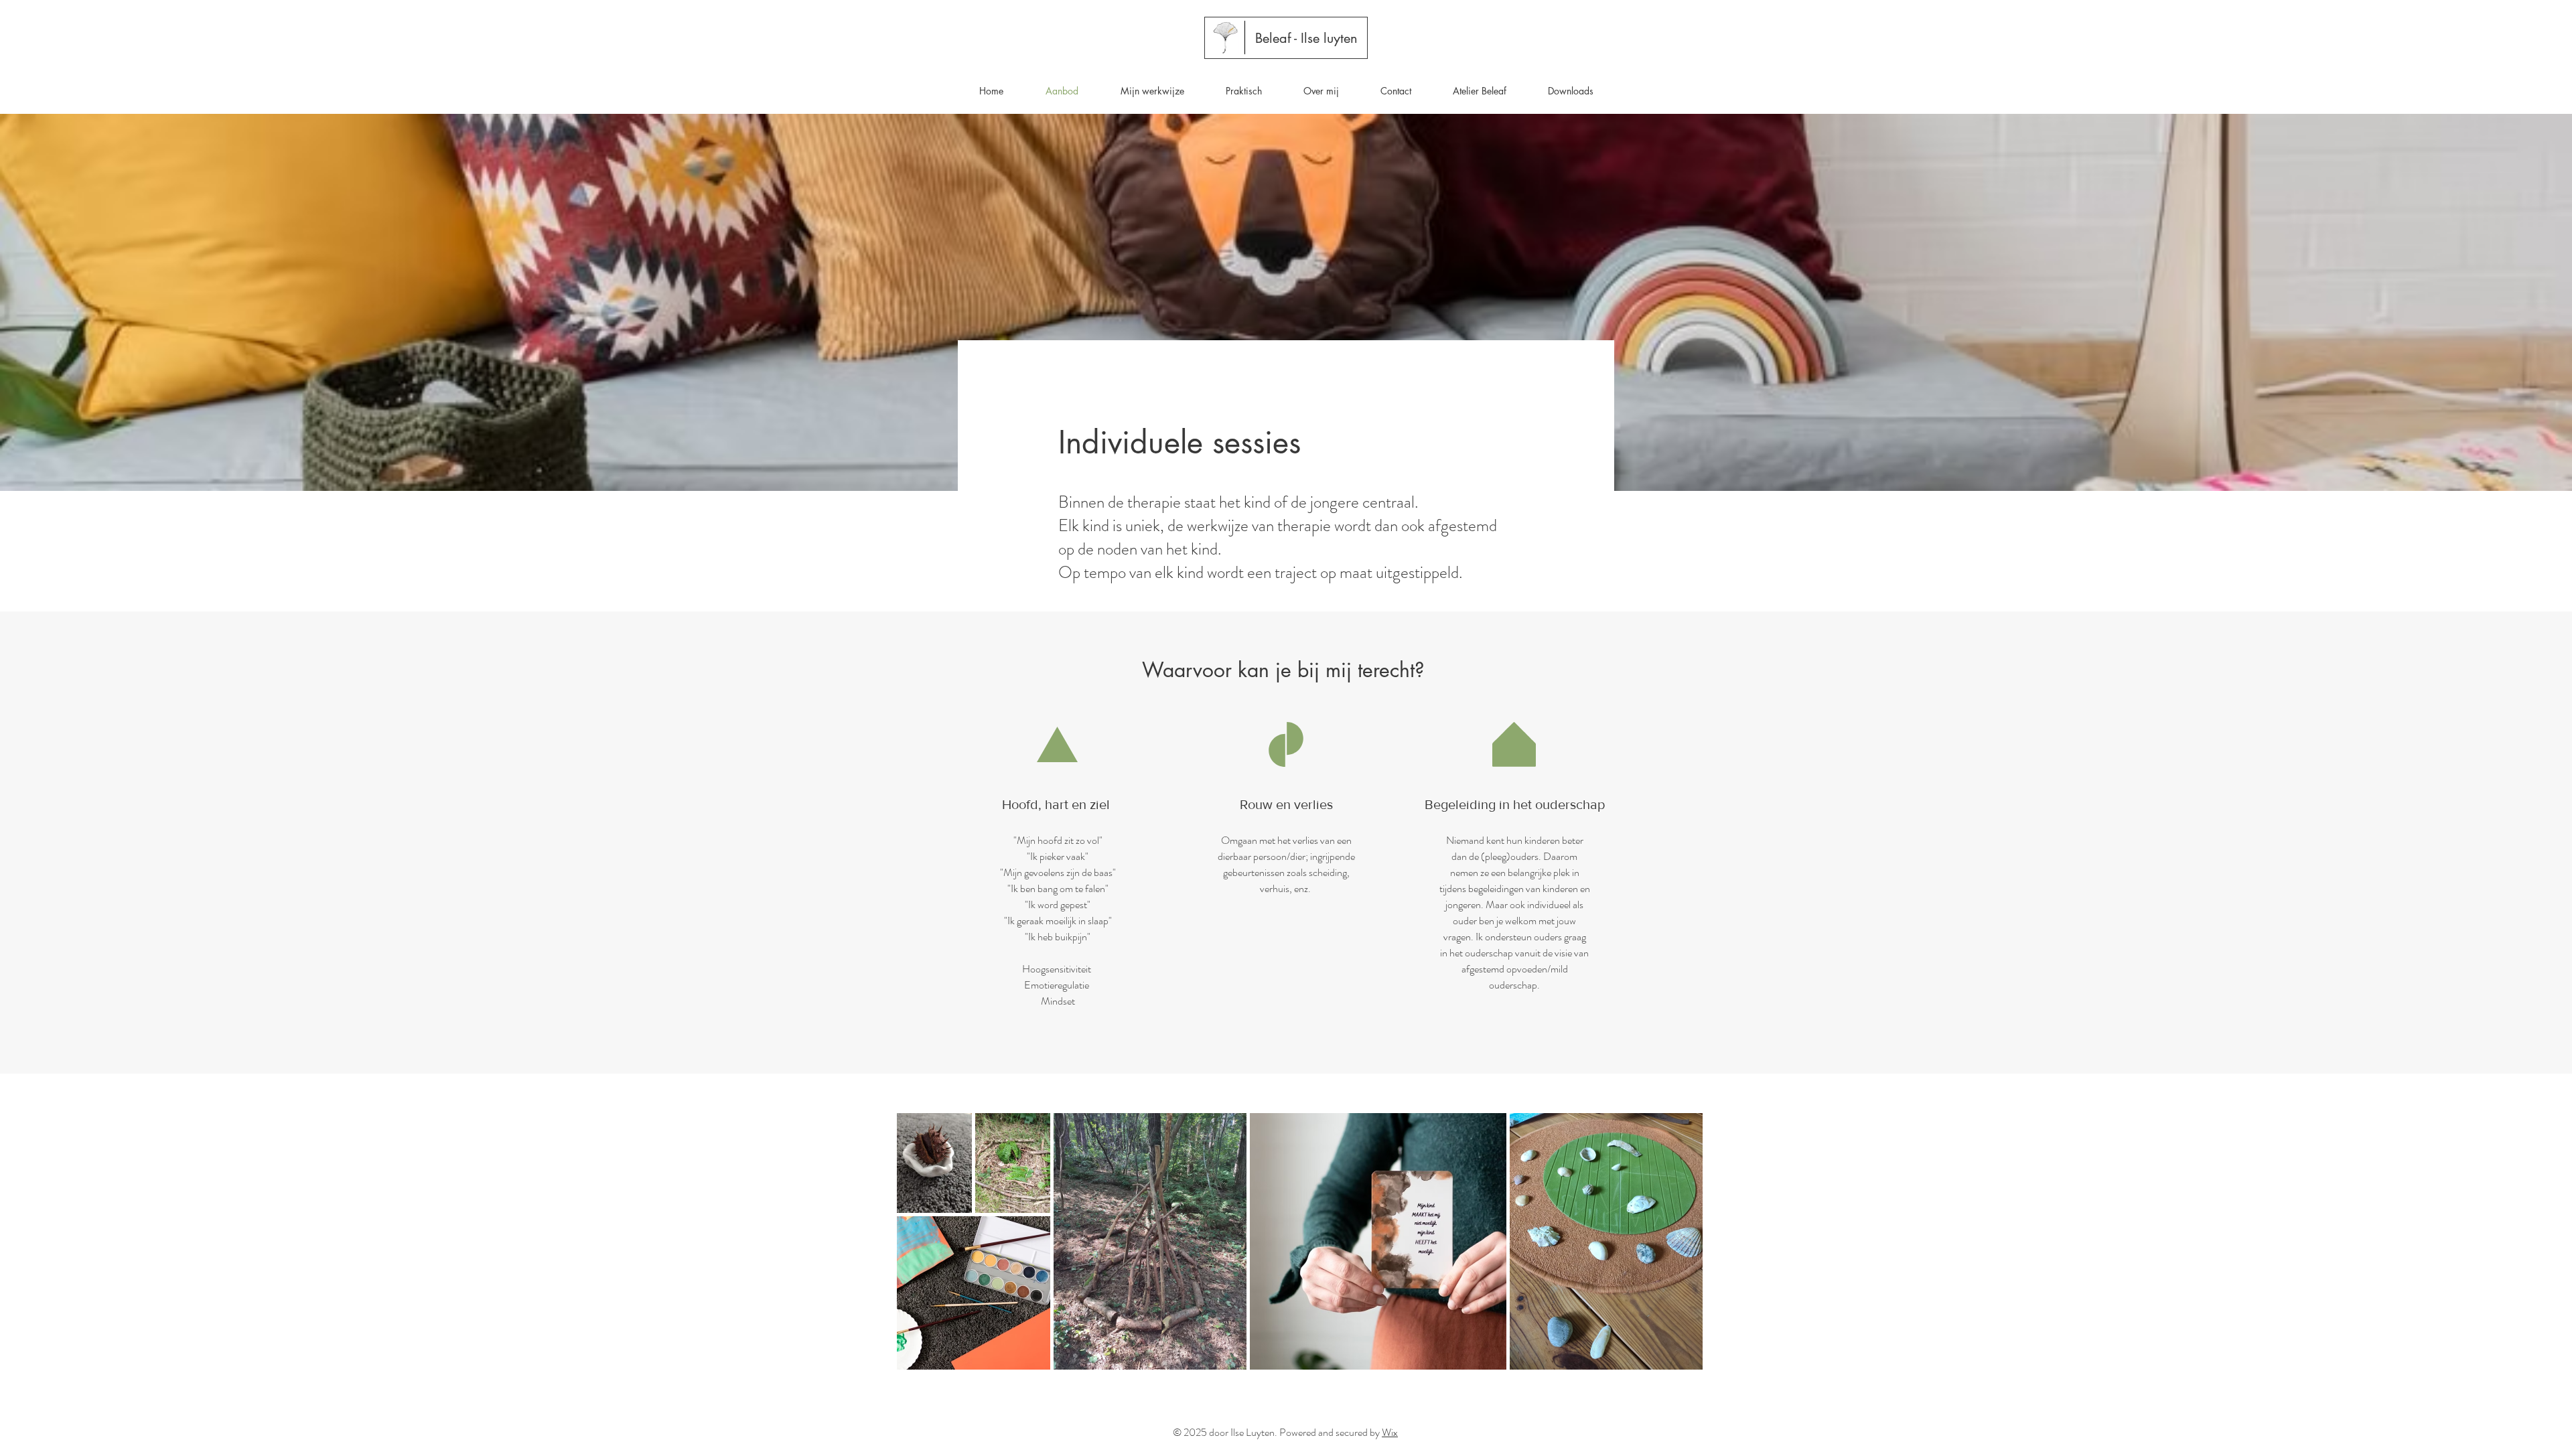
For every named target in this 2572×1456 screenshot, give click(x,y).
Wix (1390, 1432)
